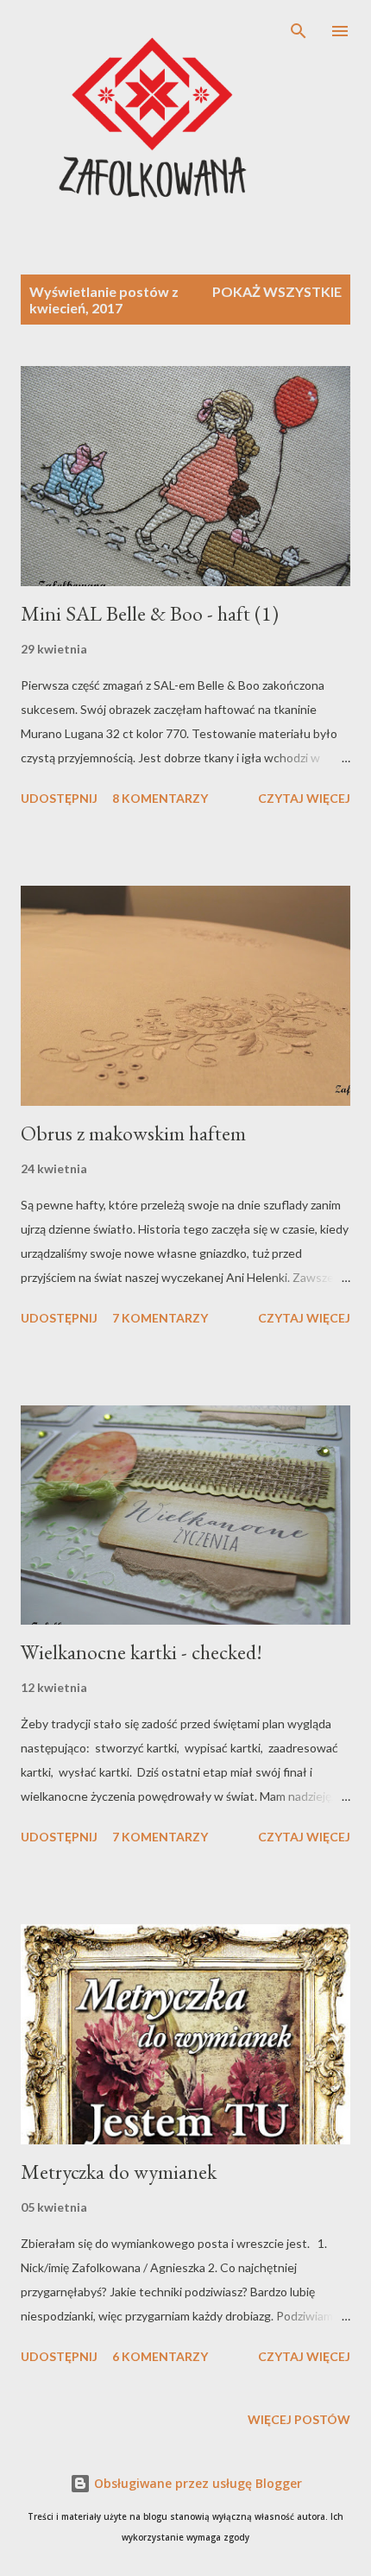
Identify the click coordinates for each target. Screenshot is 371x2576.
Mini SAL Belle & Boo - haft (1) (150, 613)
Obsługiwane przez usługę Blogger (196, 2483)
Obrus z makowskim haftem (133, 1133)
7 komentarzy (160, 1318)
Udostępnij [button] (59, 798)
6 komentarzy (160, 2356)
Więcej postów (299, 2419)
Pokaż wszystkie (277, 291)
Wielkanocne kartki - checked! (141, 1652)
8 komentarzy (160, 798)
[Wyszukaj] (299, 31)
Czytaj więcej (304, 798)
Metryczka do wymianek (119, 2172)
